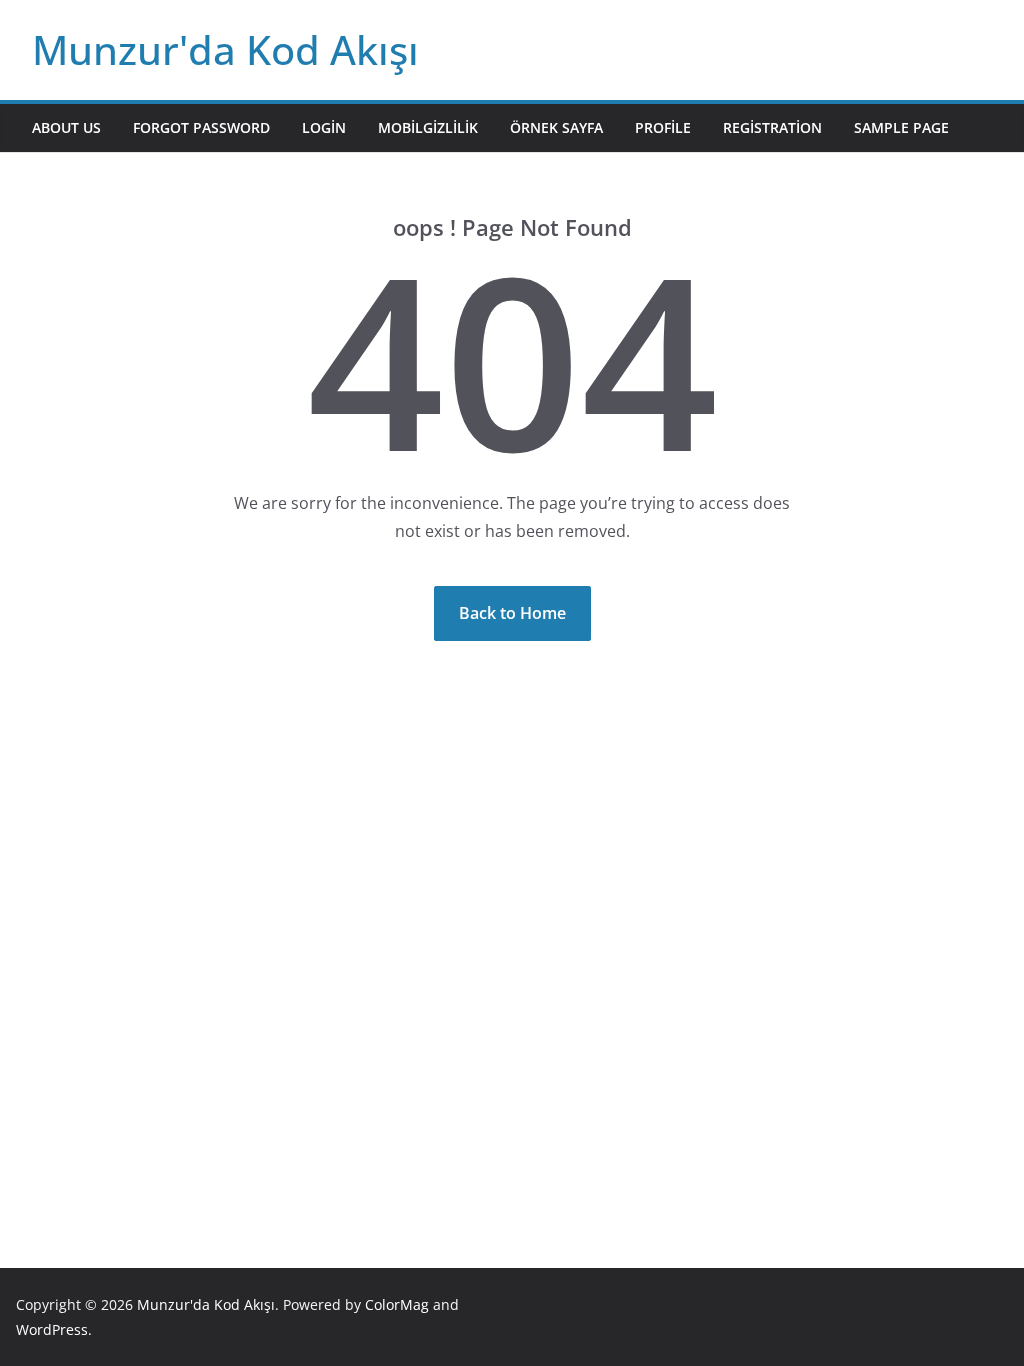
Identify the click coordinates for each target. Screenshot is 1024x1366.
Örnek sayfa (556, 127)
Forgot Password (201, 127)
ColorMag (397, 1304)
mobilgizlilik (428, 127)
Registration (772, 127)
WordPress (52, 1329)
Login (324, 127)
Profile (663, 127)
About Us (66, 127)
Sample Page (901, 127)
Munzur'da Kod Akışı (225, 49)
